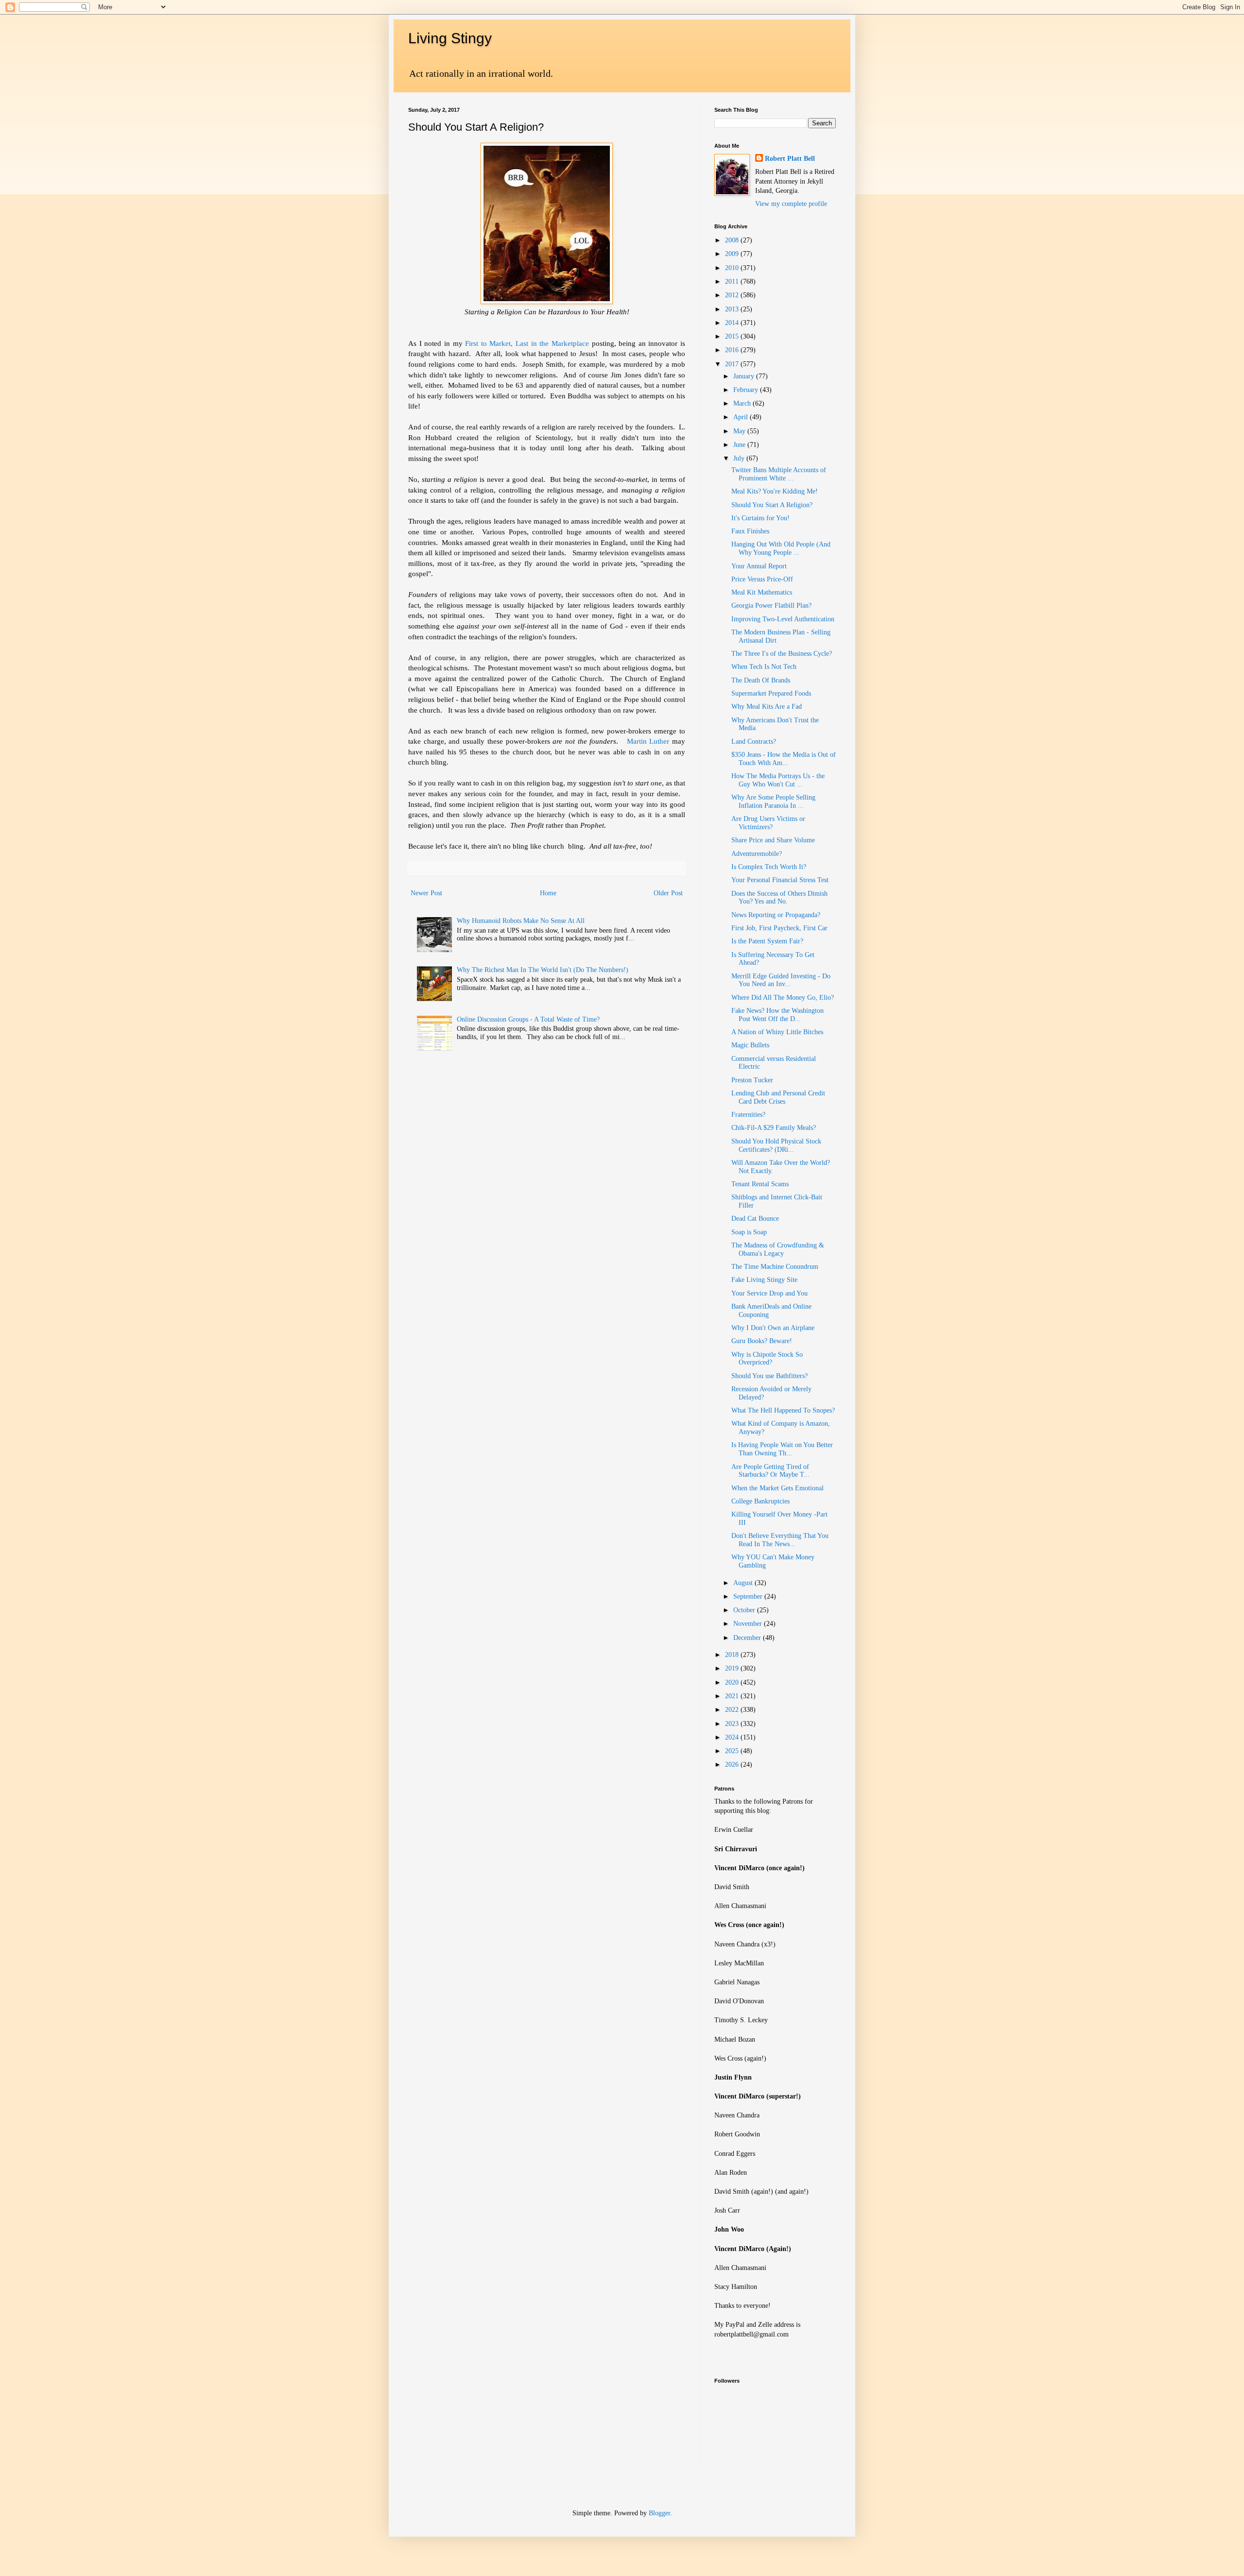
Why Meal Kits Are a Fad (767, 707)
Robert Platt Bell (790, 159)
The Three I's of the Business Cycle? (782, 654)
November (749, 1624)
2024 (733, 1737)
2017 (733, 364)
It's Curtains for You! (760, 518)
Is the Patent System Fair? (767, 941)
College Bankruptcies (760, 1501)
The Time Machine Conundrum (775, 1267)
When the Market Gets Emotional (777, 1488)
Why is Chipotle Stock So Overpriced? (767, 1359)
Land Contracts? (754, 742)
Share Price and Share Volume (773, 840)
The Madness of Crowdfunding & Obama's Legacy (778, 1249)
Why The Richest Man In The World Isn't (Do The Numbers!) (543, 970)
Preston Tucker (752, 1080)
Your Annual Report (759, 566)
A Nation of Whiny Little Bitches (777, 1032)
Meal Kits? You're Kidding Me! (775, 491)
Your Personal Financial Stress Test (780, 880)
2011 (733, 281)
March (743, 403)
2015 (733, 336)
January (745, 376)
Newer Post (426, 893)
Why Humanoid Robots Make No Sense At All (521, 921)
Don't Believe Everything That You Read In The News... (780, 1540)
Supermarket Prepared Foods (771, 693)
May (740, 431)
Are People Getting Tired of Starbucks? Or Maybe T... (770, 1471)
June (740, 445)
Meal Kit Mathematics (762, 592)
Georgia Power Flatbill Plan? (771, 606)
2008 (733, 240)
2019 (733, 1668)
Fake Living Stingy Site (764, 1280)
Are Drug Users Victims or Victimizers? (768, 823)
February (747, 390)
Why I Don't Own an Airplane (773, 1328)
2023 (733, 1724)
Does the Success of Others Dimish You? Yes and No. (779, 898)
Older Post (668, 893)
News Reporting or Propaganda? (776, 915)
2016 (733, 350)
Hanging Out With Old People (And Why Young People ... (781, 548)
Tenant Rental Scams (760, 1184)
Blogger (659, 2513)
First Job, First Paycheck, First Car (779, 928)
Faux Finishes (750, 531)
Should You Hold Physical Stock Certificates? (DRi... (776, 1145)
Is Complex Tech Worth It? (769, 867)
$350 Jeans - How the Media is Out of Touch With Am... (784, 759)
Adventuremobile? (757, 854)
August (744, 1583)
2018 (733, 1655)
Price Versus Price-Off (762, 579)
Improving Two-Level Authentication (783, 619)
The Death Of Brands (761, 680)
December (748, 1638)
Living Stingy (450, 38)
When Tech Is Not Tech (764, 667)
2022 (733, 1710)
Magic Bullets (750, 1045)
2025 (733, 1751)
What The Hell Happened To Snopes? (783, 1410)
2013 (733, 309)
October (745, 1610)
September (749, 1596)
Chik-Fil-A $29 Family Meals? (774, 1128)
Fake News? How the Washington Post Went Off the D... (777, 1015)
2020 (733, 1682)
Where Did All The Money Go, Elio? (783, 998)
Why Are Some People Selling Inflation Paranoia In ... (773, 802)
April (742, 417)
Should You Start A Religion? (772, 505)
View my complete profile (791, 204)
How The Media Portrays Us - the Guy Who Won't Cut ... (778, 780)
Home (548, 893)
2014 (733, 323)
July (740, 458)
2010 (733, 268)
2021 (733, 1696)
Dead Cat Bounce (755, 1219)
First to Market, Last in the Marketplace (527, 343)
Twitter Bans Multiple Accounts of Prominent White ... (779, 474)
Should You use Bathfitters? (769, 1376)
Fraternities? (748, 1115)
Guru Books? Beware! (762, 1341)
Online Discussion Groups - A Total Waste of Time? (528, 1019)
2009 (733, 254)
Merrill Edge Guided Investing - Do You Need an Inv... (781, 980)
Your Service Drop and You (769, 1293)
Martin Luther (648, 741)
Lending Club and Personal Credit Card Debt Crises (778, 1097)
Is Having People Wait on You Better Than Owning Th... (782, 1449)
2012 (733, 295)
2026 (733, 1765)
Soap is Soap (749, 1232)
